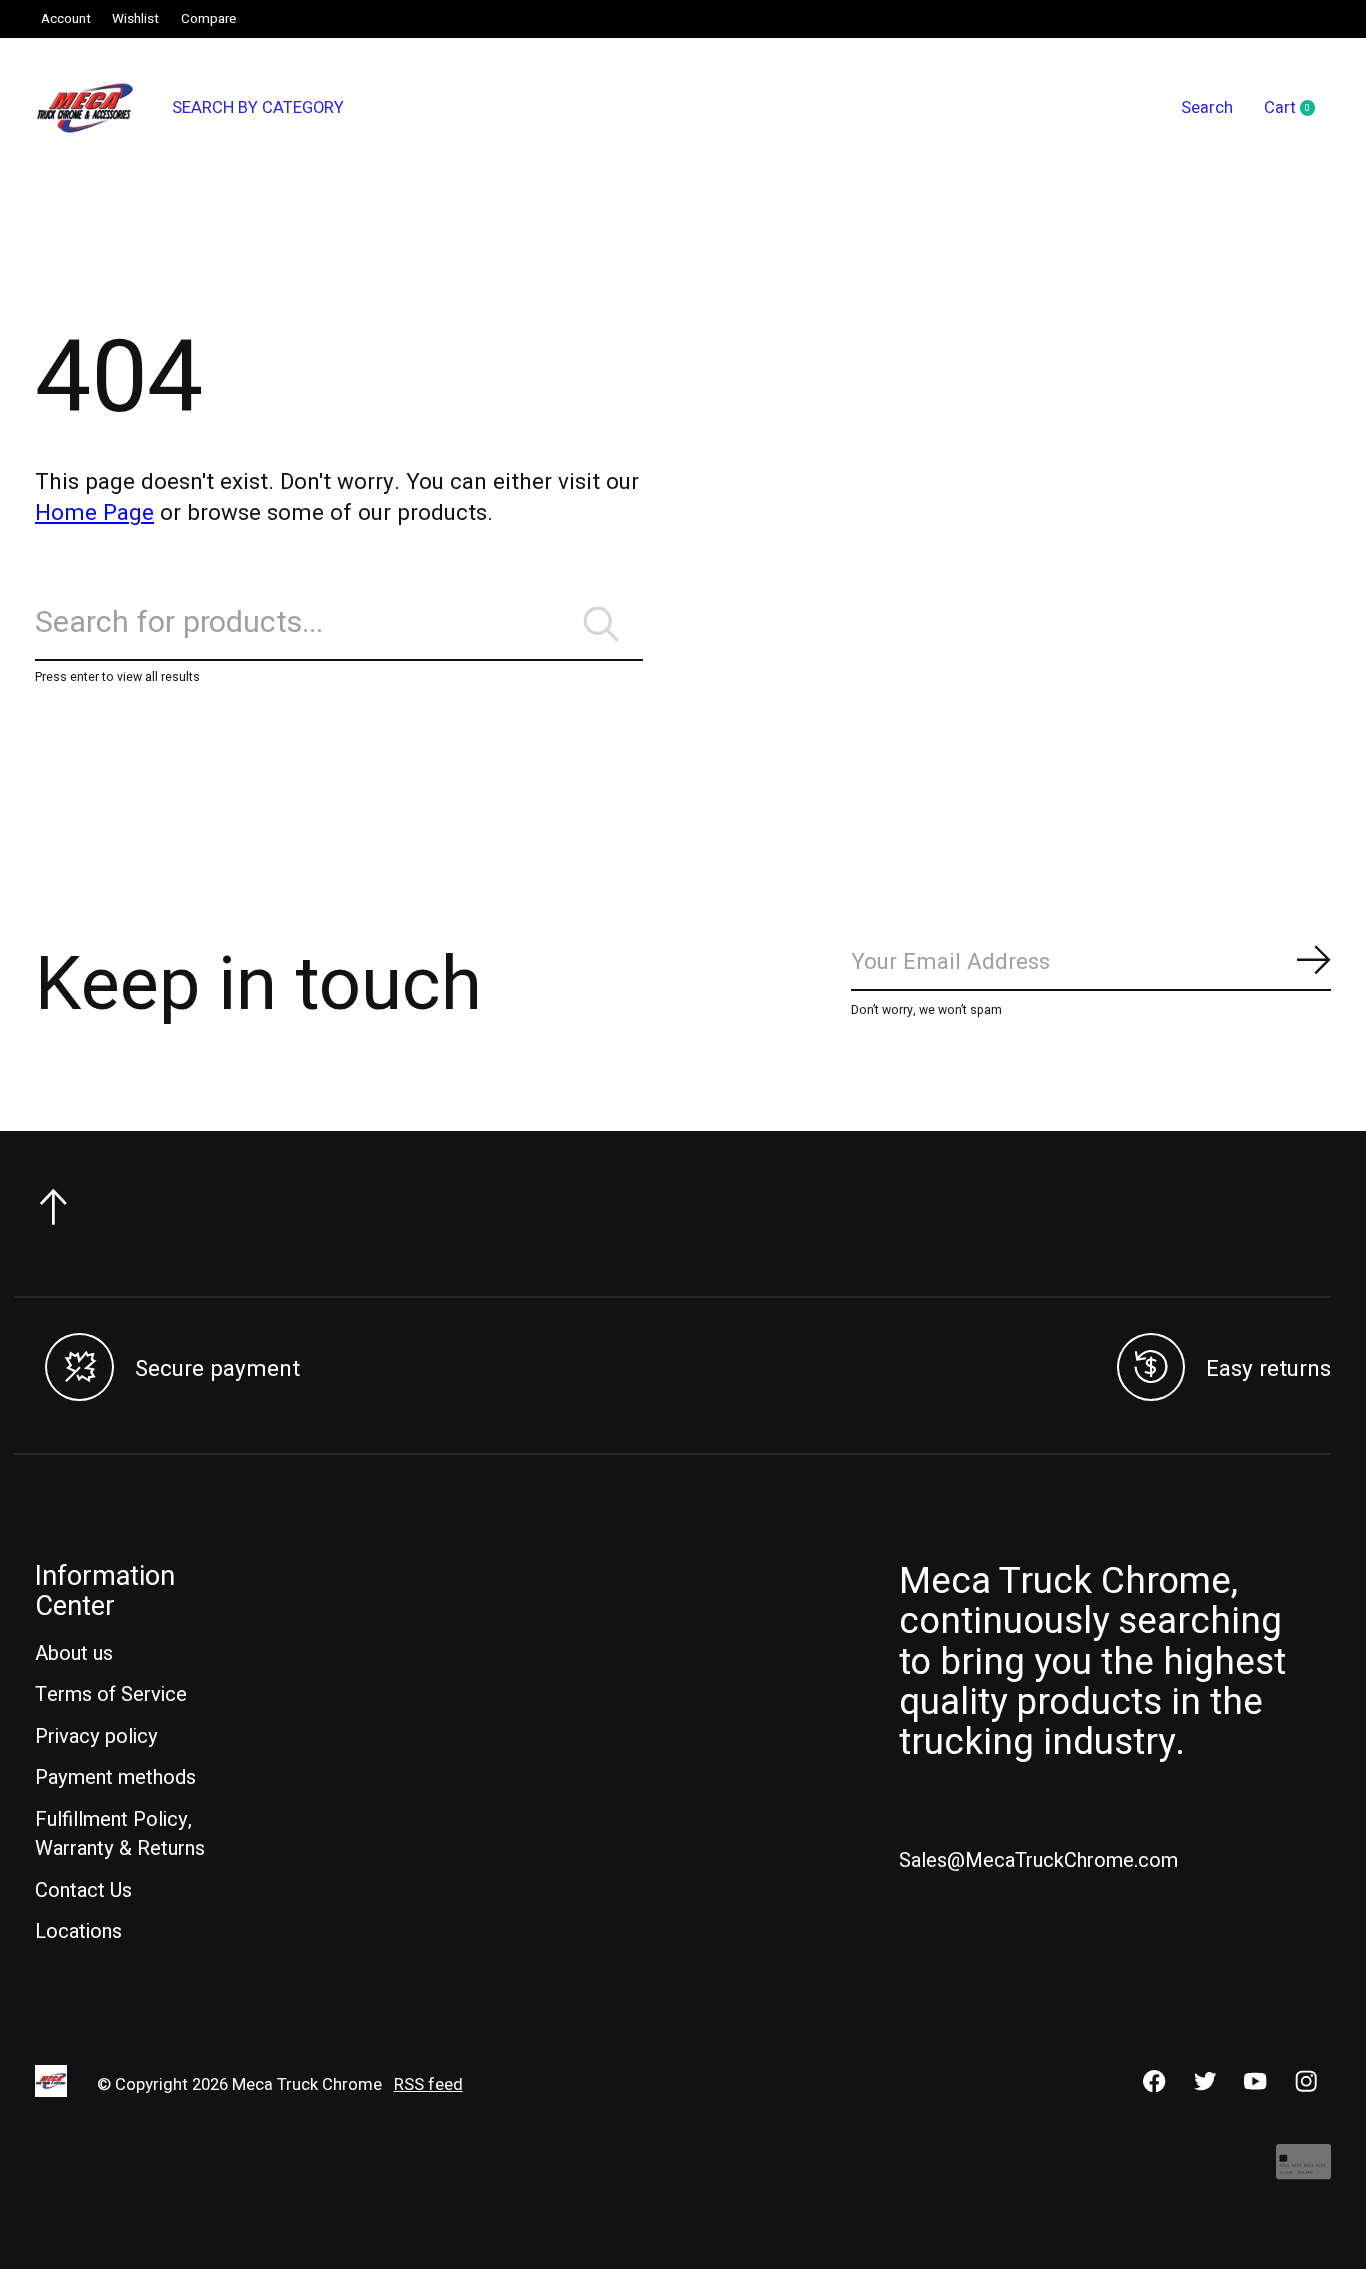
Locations (78, 1931)
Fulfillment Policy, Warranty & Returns (120, 1834)
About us (74, 1653)
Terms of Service (111, 1694)
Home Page (94, 513)
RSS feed (428, 2085)
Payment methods (115, 1777)
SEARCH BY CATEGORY (258, 108)
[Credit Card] (1303, 2172)
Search (1207, 108)
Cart (1297, 109)
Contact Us (83, 1890)
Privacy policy (96, 1736)
